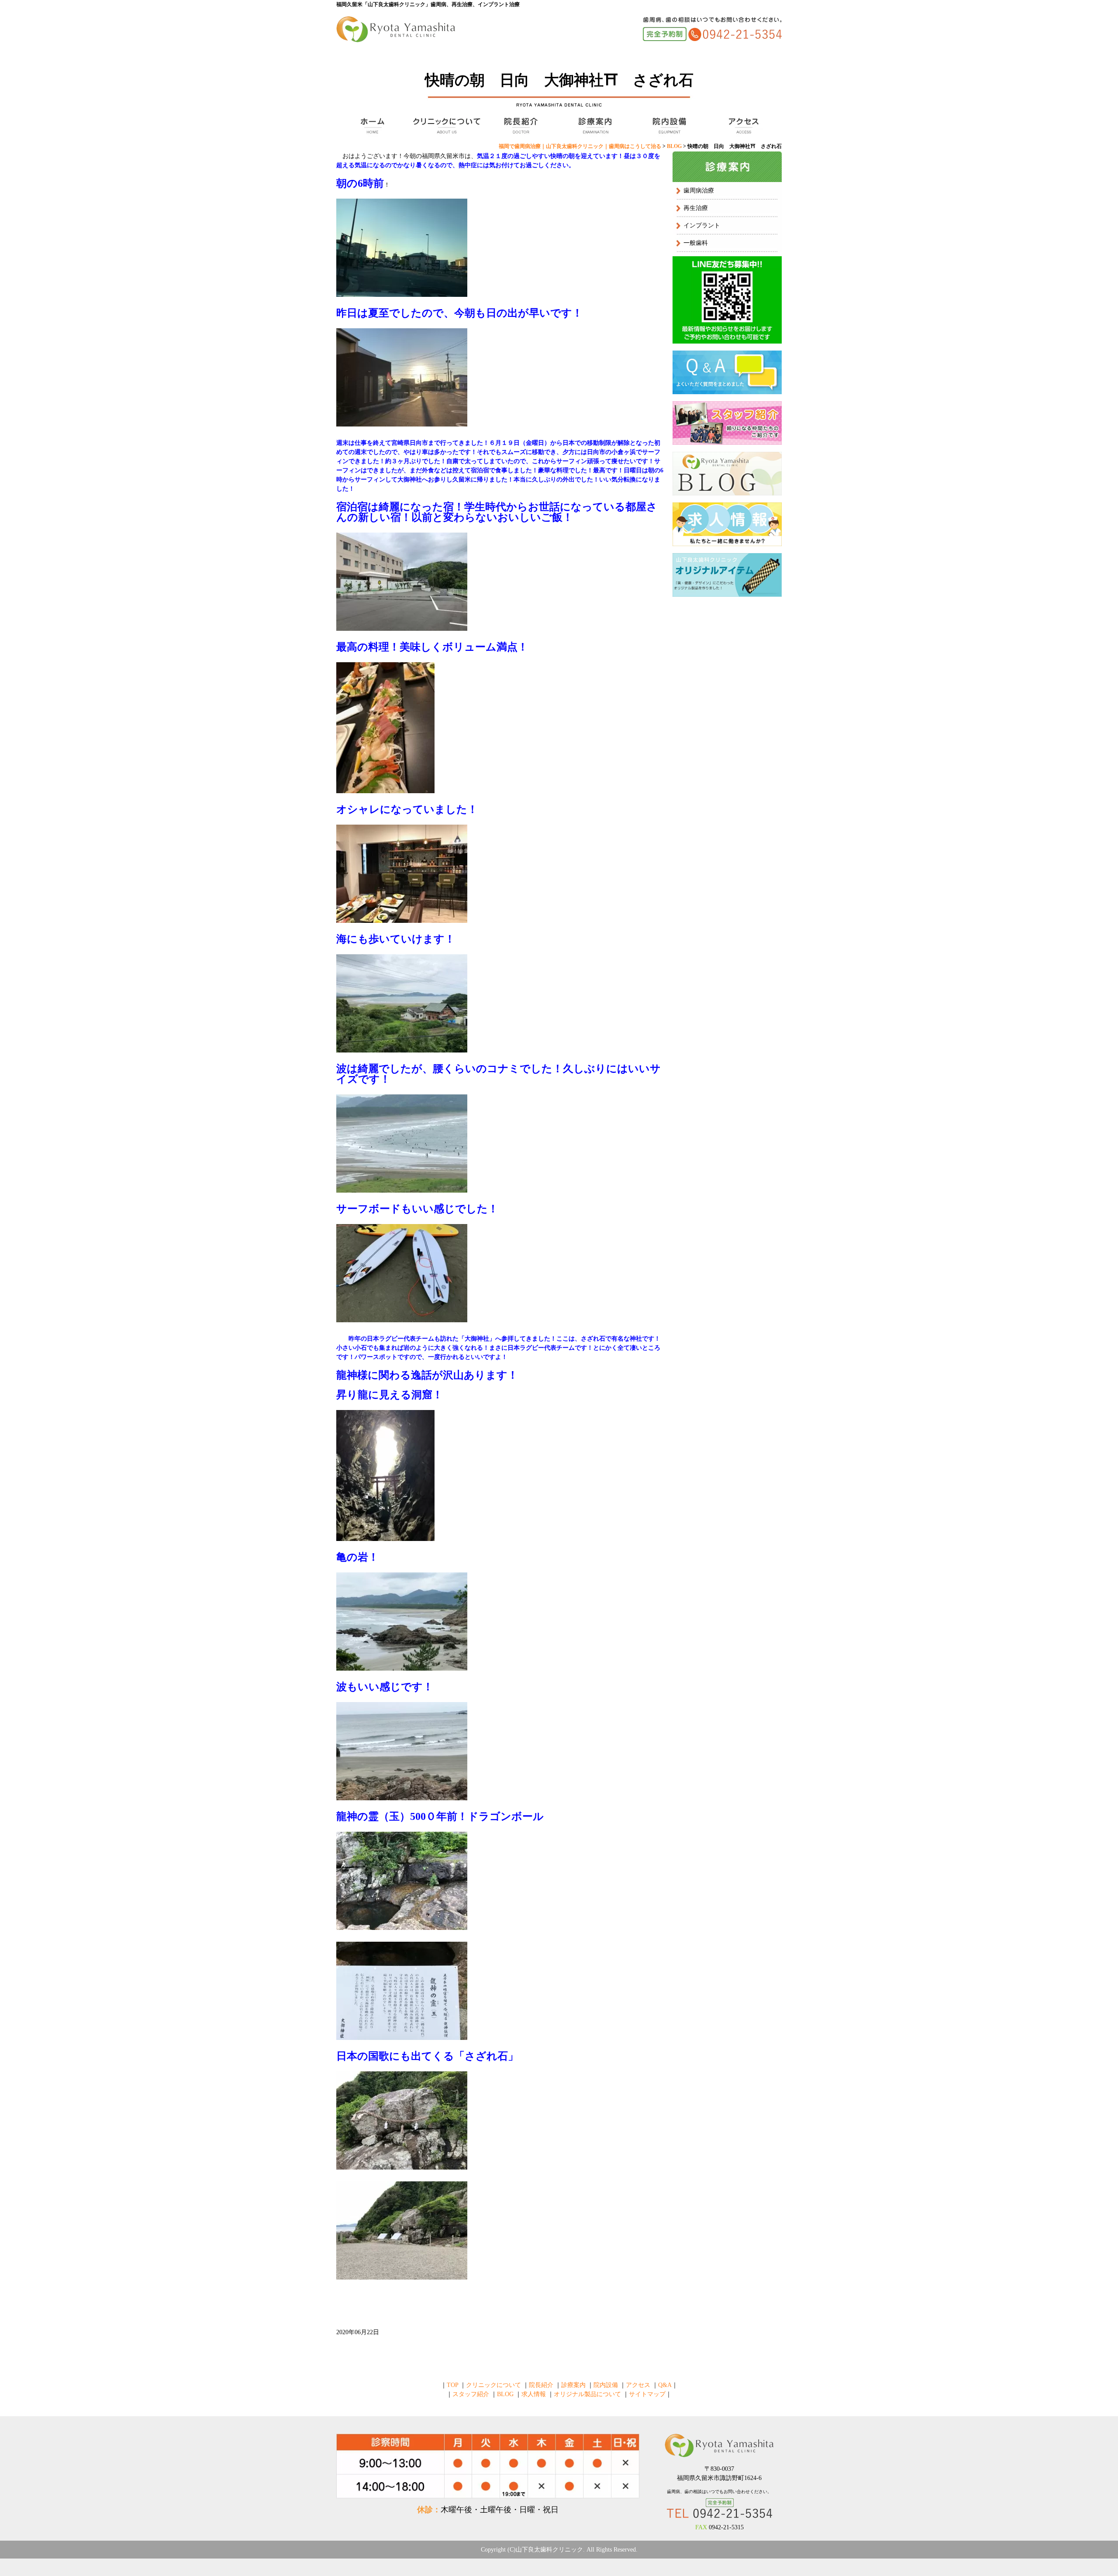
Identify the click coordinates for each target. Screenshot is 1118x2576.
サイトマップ (647, 2394)
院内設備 (668, 126)
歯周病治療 (699, 191)
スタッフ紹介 (471, 2394)
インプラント (702, 225)
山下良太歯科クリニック (549, 2550)
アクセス (742, 126)
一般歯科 (696, 243)
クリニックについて (445, 126)
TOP (371, 126)
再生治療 (696, 208)
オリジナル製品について (587, 2394)
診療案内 (594, 126)
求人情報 (534, 2394)
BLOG (505, 2394)
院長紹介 (520, 126)
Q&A (665, 2385)
